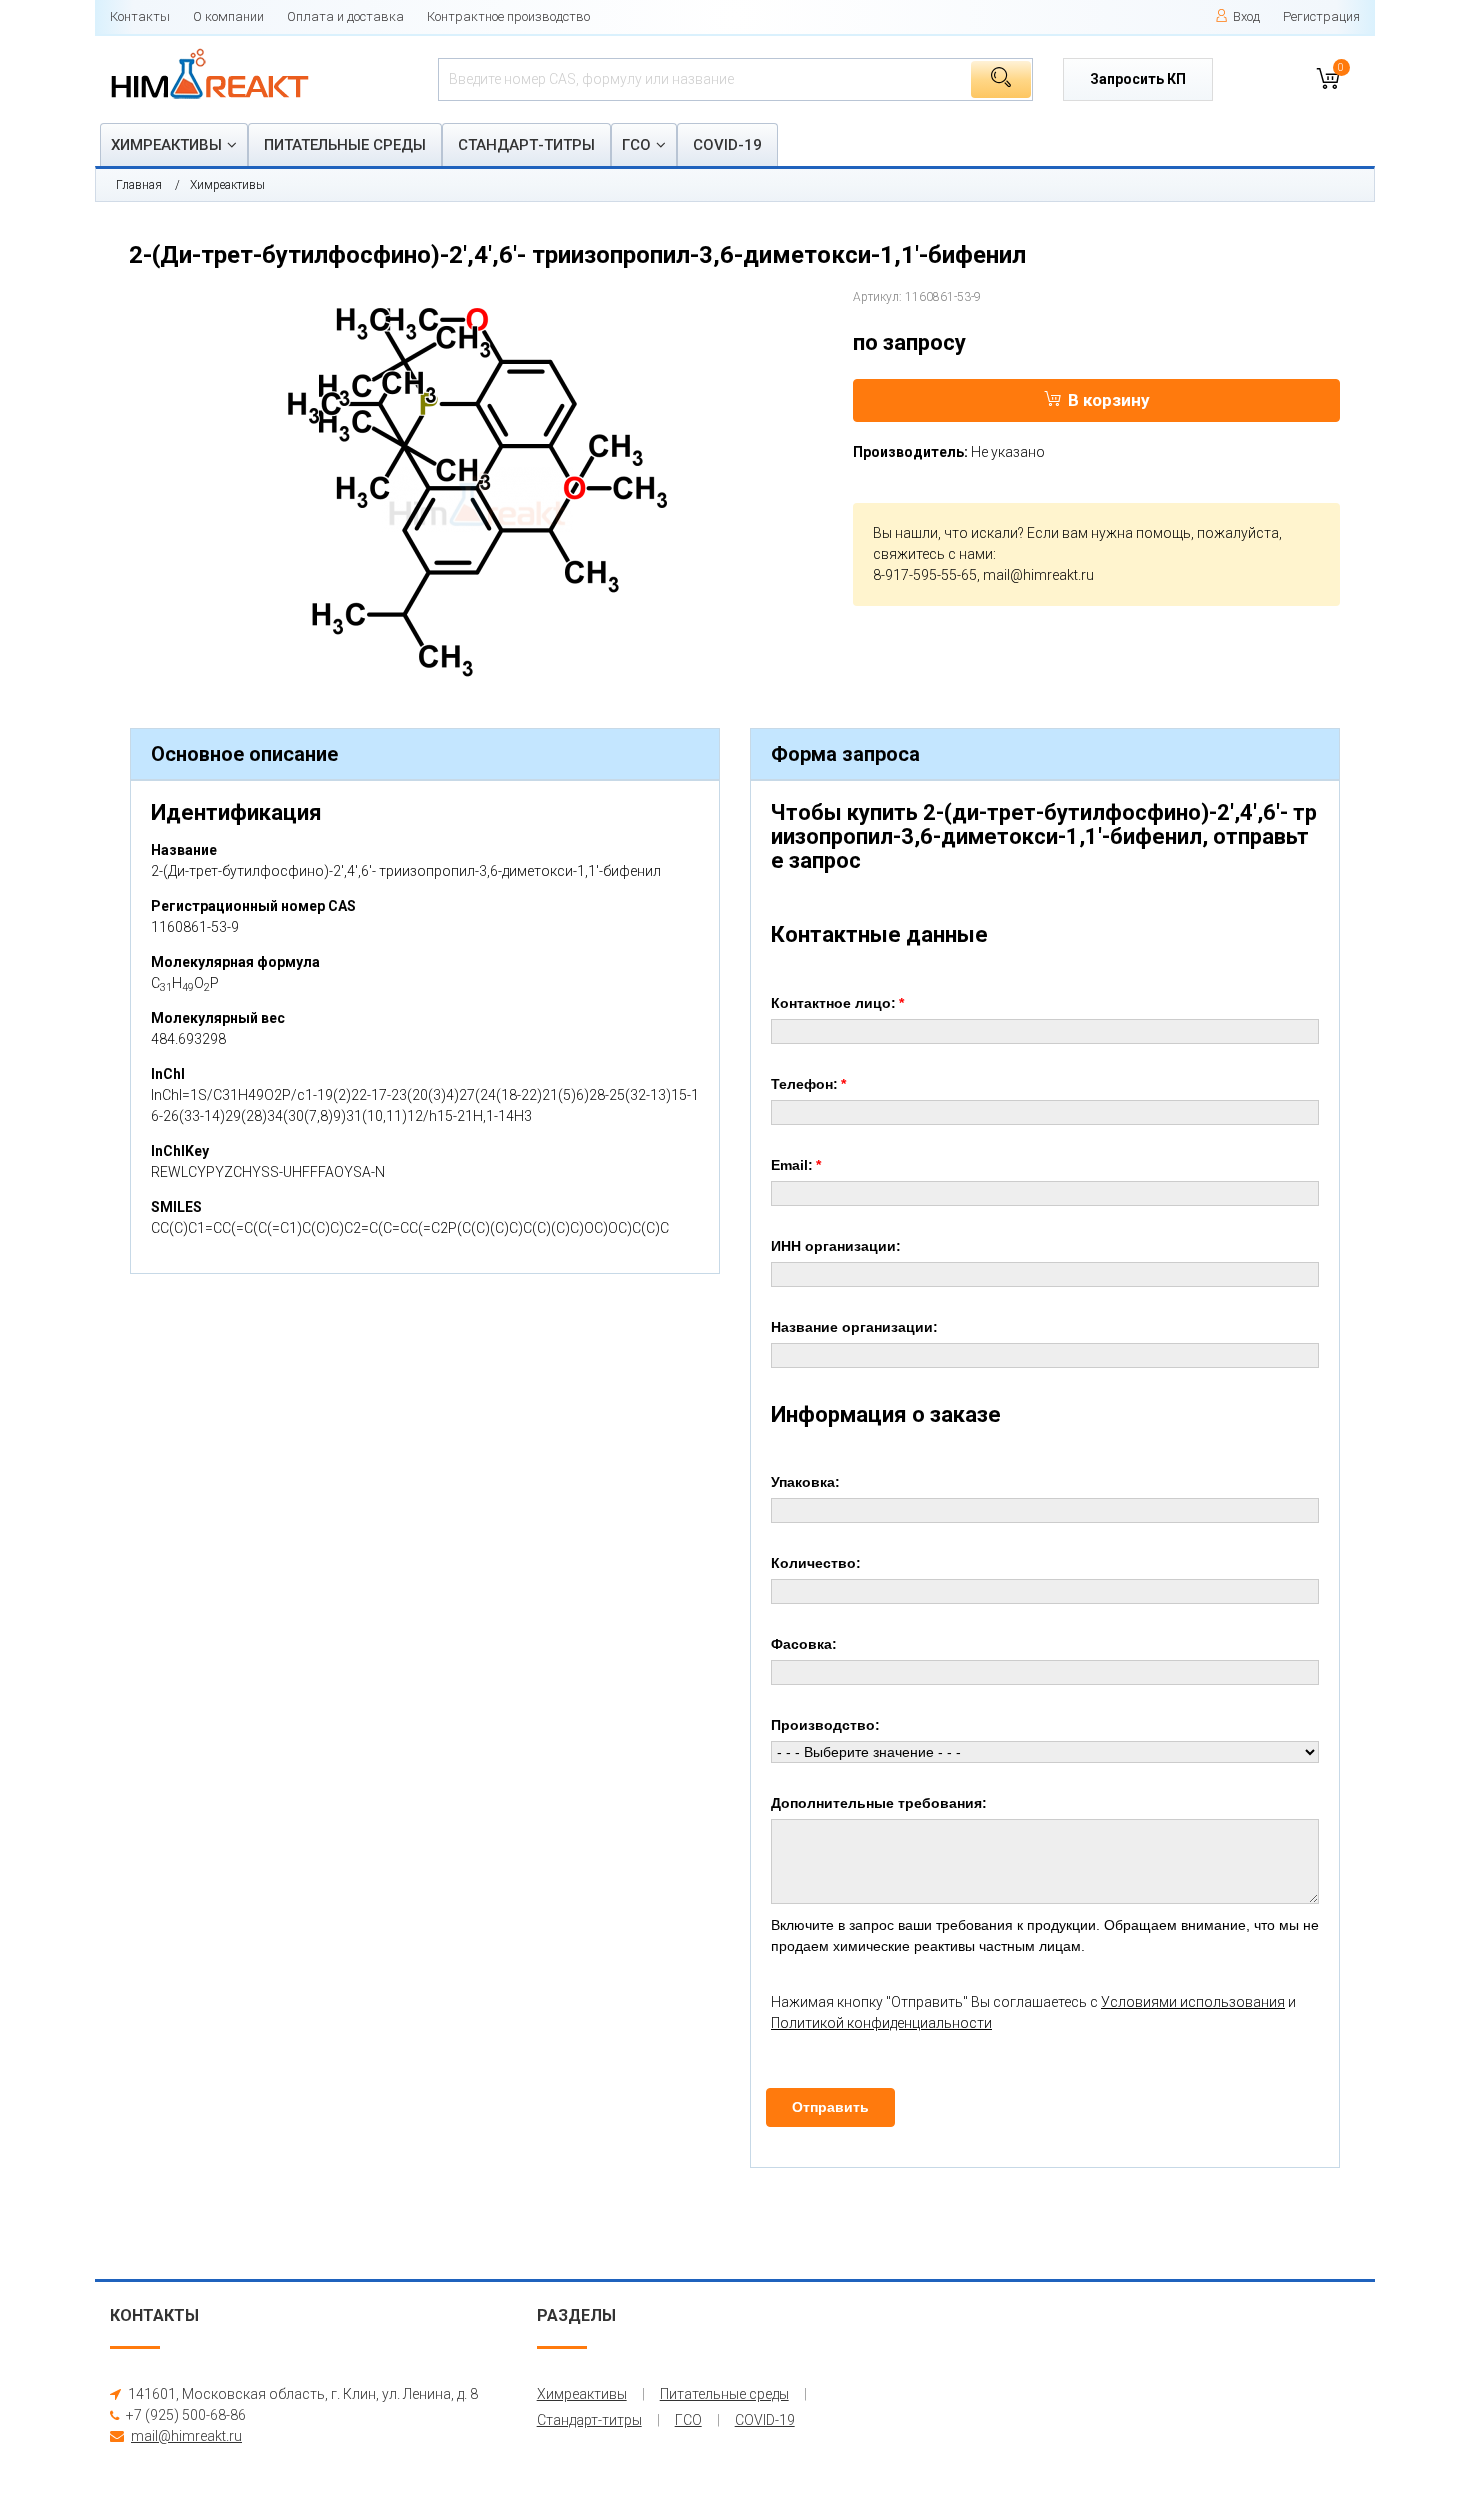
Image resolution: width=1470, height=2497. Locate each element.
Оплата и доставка (345, 16)
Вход (1246, 16)
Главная (139, 185)
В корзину (1109, 400)
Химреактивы (166, 145)
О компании (228, 16)
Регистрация (1321, 16)
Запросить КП (1138, 79)
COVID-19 (727, 145)
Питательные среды (345, 145)
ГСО (636, 145)
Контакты (140, 16)
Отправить (830, 2107)
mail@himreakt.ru (1038, 575)
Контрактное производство (508, 16)
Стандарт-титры (526, 145)
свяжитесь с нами (933, 554)
